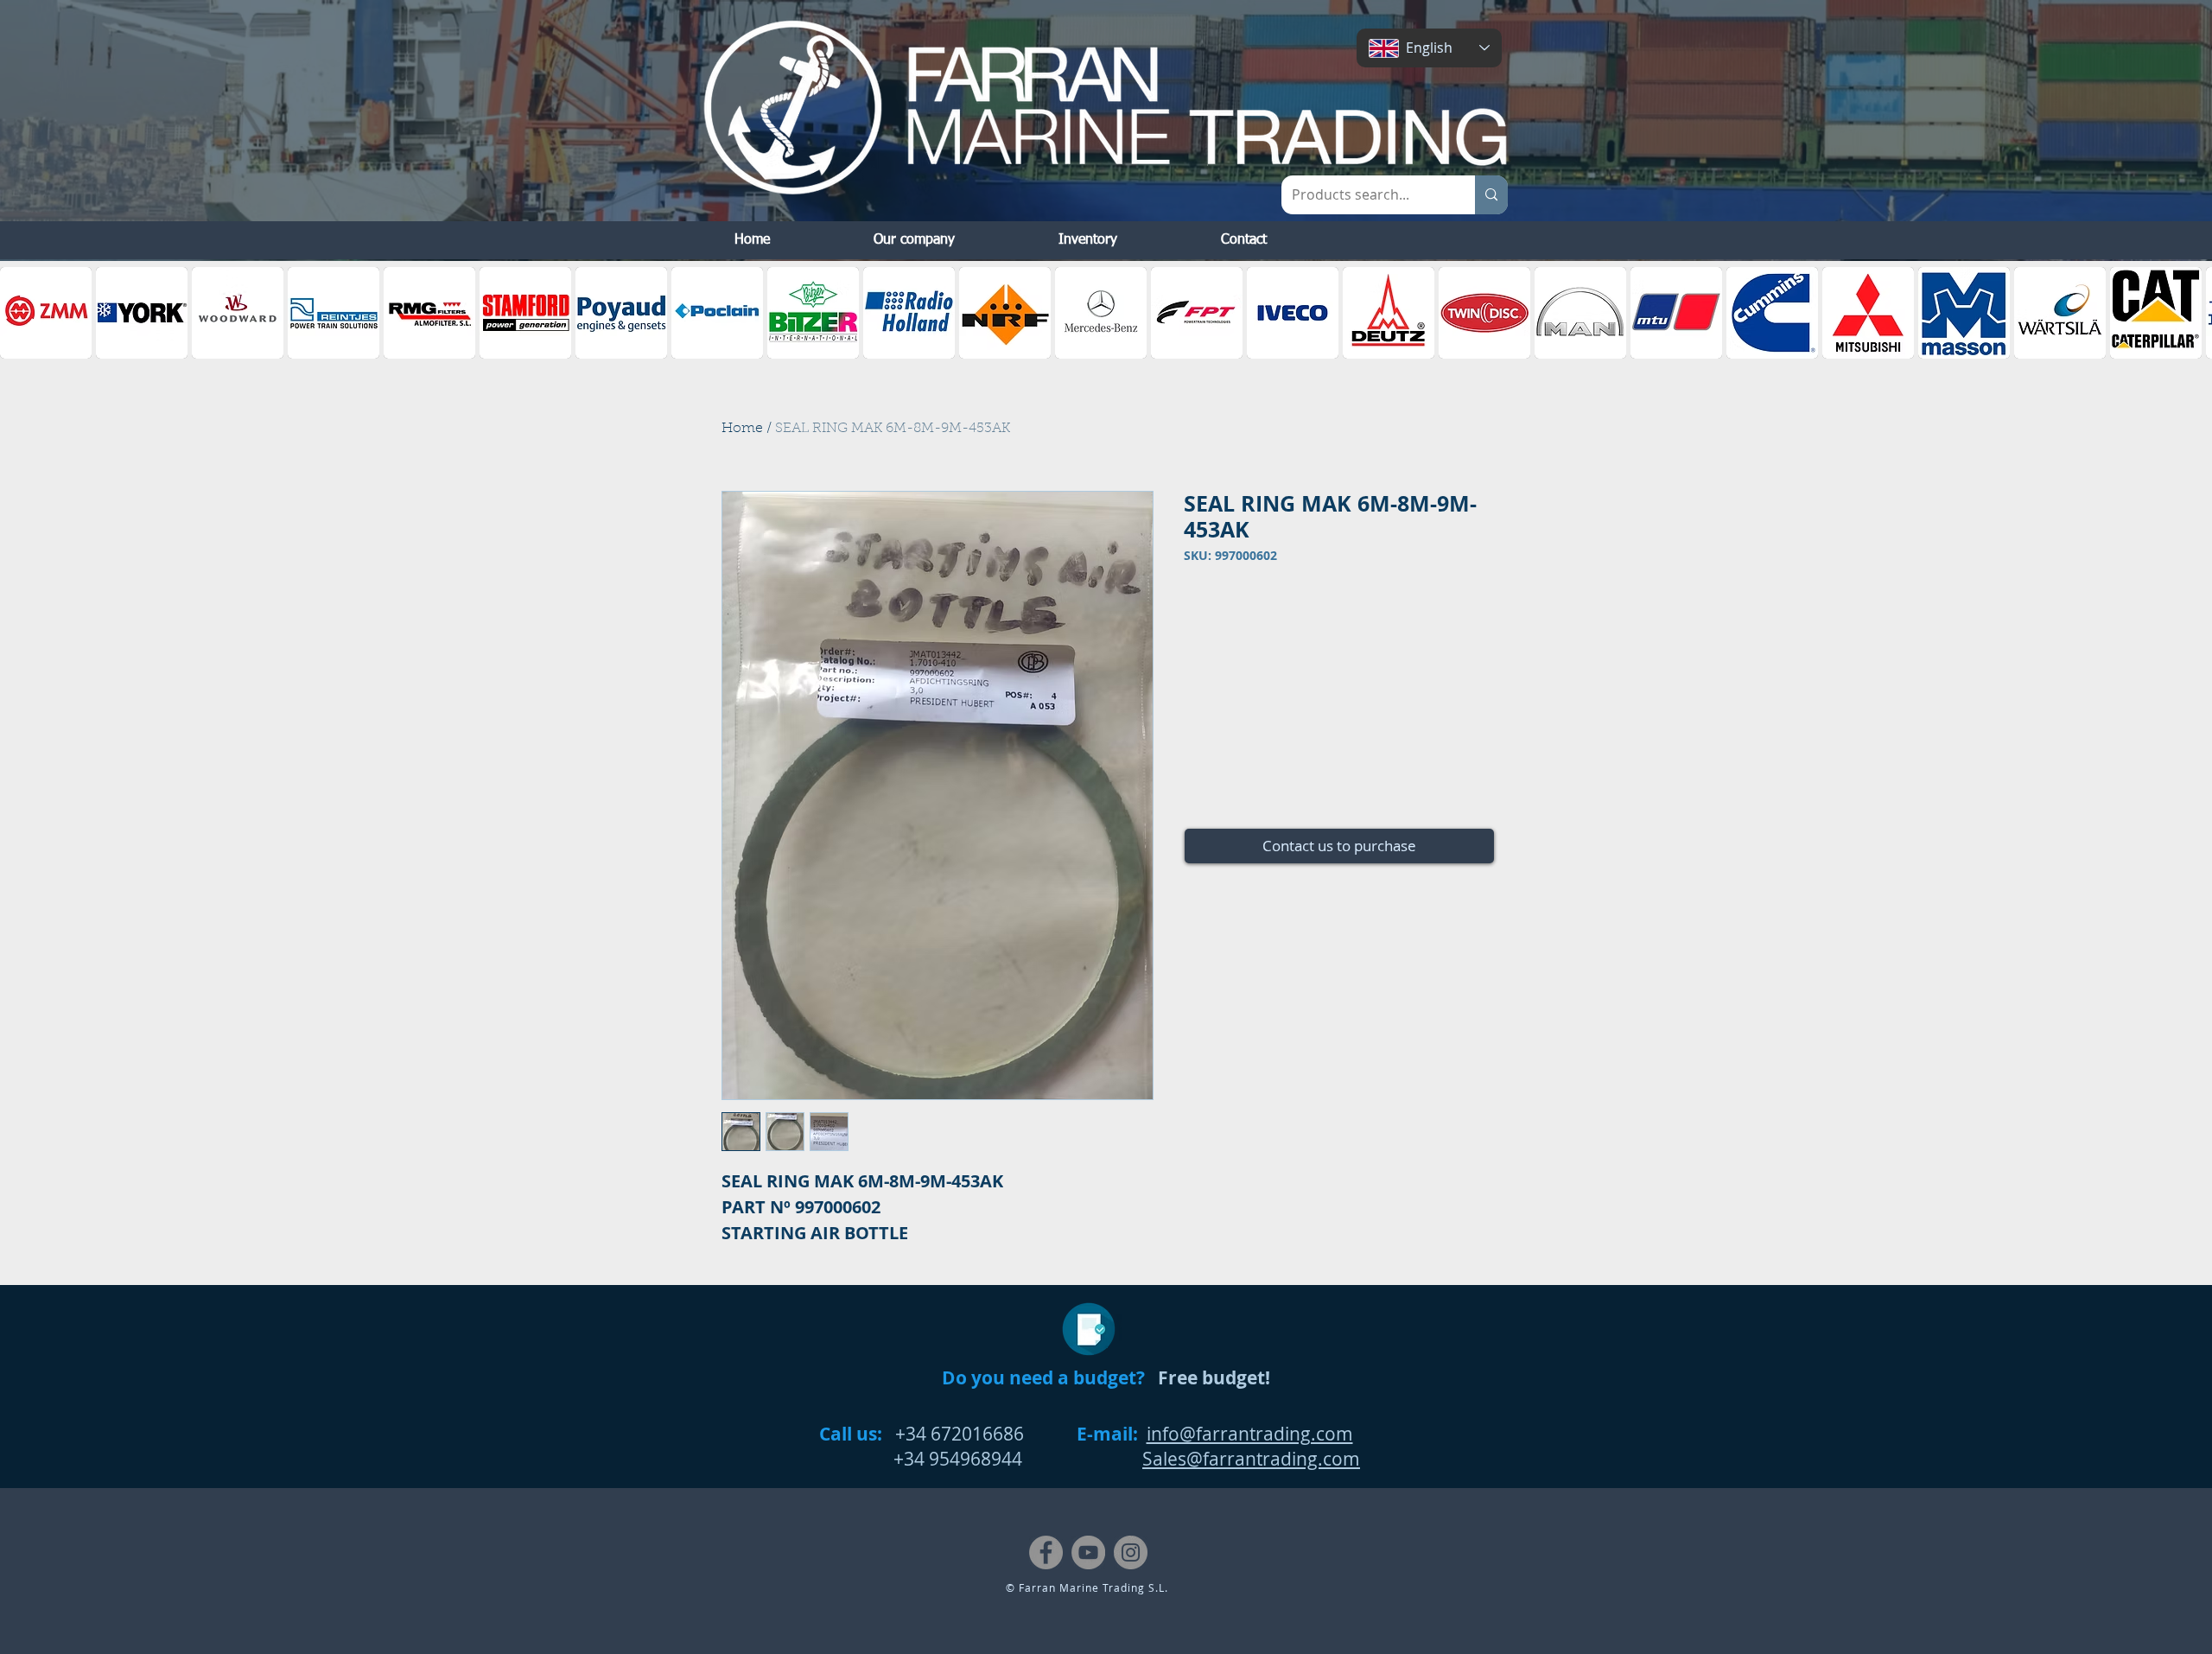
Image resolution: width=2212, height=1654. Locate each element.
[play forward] (2190, 313)
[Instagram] (1131, 1552)
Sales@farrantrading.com (1251, 1459)
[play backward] (22, 313)
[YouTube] (1088, 1552)
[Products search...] (1491, 195)
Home (742, 429)
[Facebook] (1046, 1552)
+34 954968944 (921, 1459)
